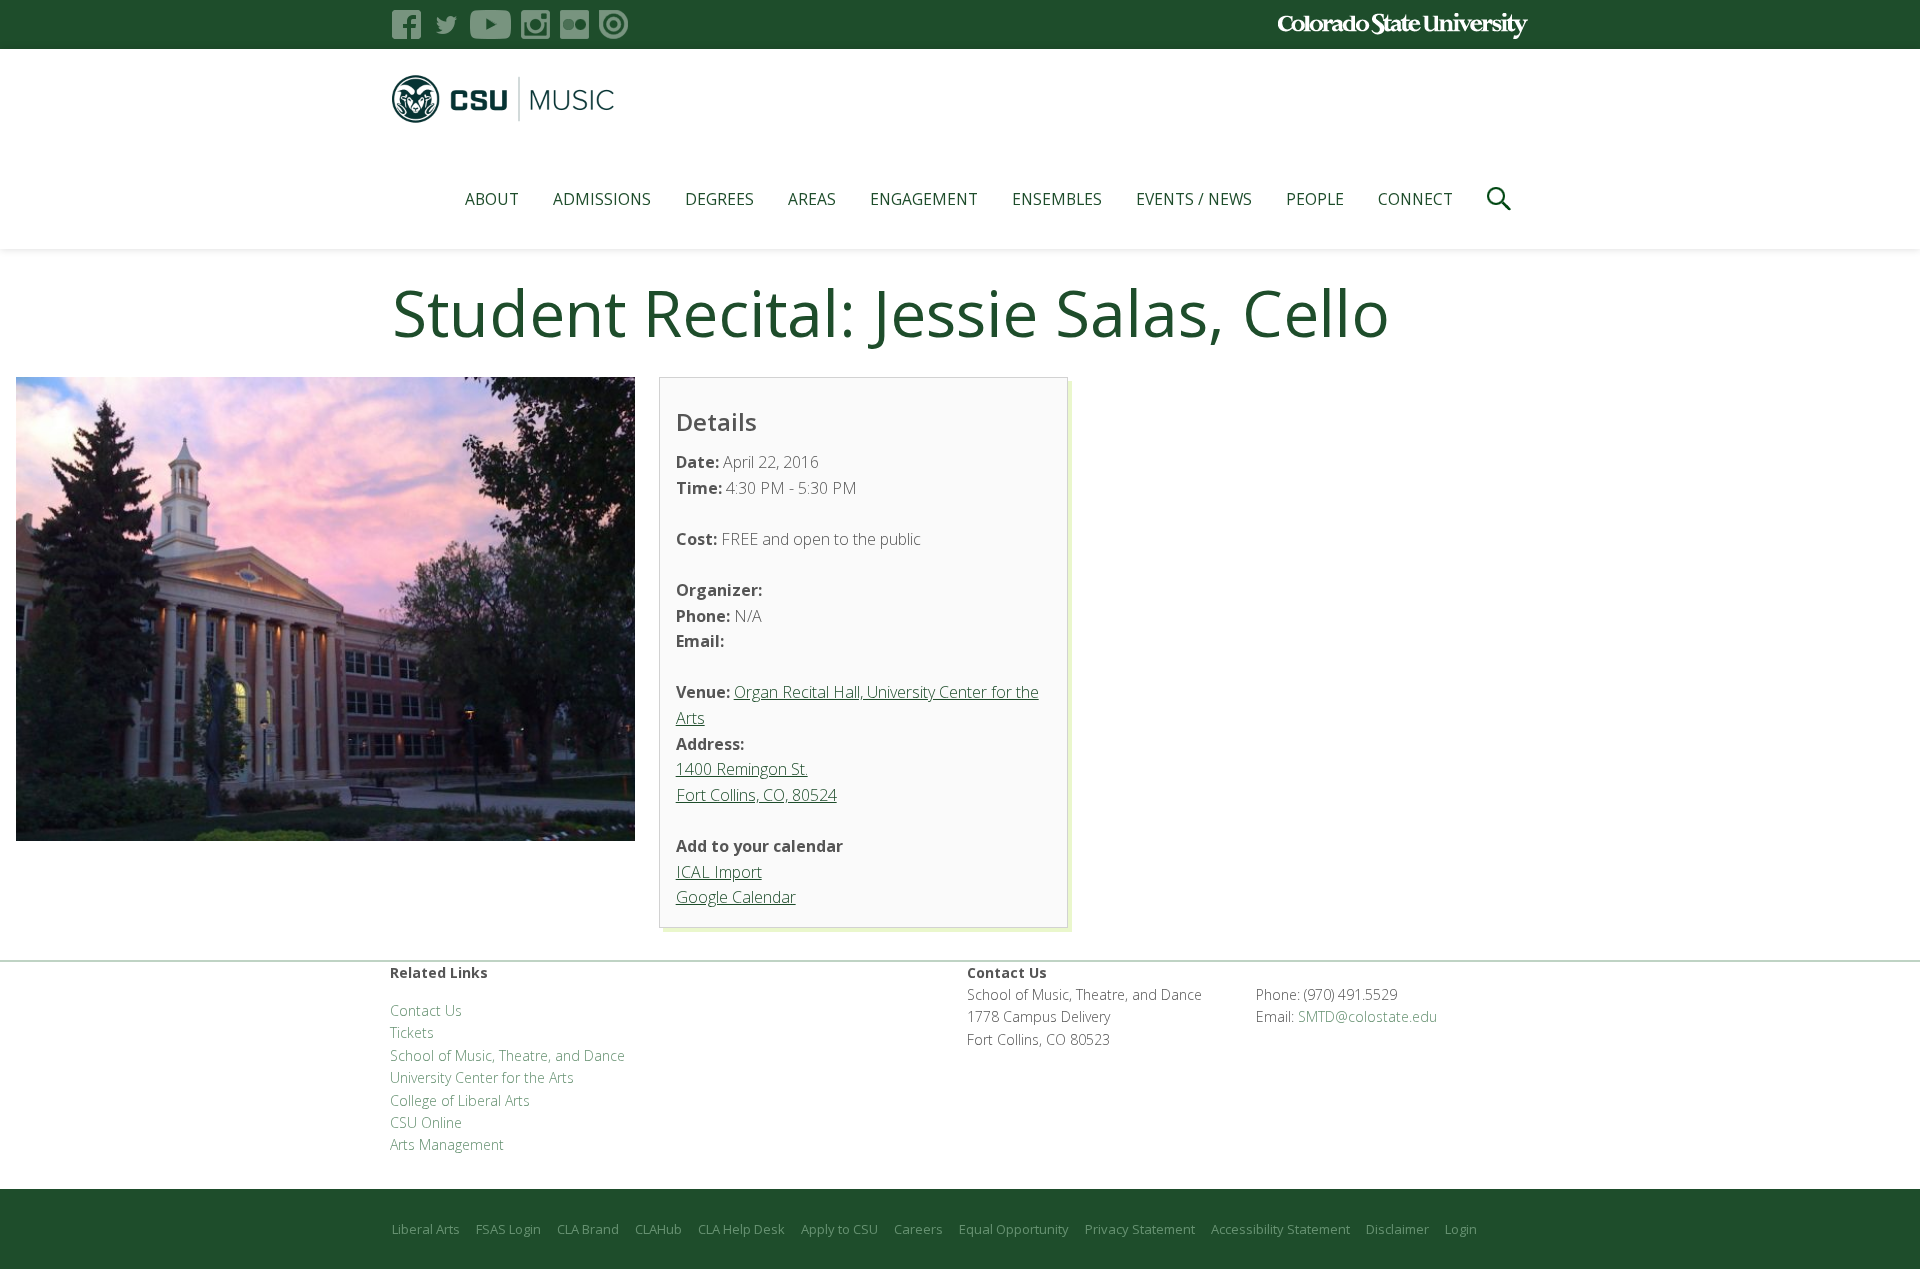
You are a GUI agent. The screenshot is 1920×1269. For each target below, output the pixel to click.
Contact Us (426, 1010)
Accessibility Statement (1280, 1229)
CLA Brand (588, 1229)
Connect (1415, 199)
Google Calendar (736, 897)
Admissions (602, 199)
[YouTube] (490, 24)
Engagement (924, 199)
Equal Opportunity (1014, 1229)
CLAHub (658, 1229)
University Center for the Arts (482, 1077)
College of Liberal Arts (460, 1100)
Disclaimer (1397, 1229)
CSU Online (426, 1122)
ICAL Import (719, 872)
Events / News (1194, 199)
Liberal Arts (426, 1229)
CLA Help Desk (741, 1229)
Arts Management (447, 1144)
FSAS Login (508, 1229)
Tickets (412, 1032)
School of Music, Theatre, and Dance (507, 1055)
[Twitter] (445, 24)
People (1315, 199)
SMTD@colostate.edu (1367, 1016)
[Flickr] (574, 24)
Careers (918, 1229)
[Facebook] (406, 24)
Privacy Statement (1140, 1229)
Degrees (719, 199)
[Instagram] (535, 24)
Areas (812, 199)
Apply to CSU (839, 1229)
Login (1461, 1229)
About (492, 199)
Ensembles (1057, 199)
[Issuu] (613, 24)
